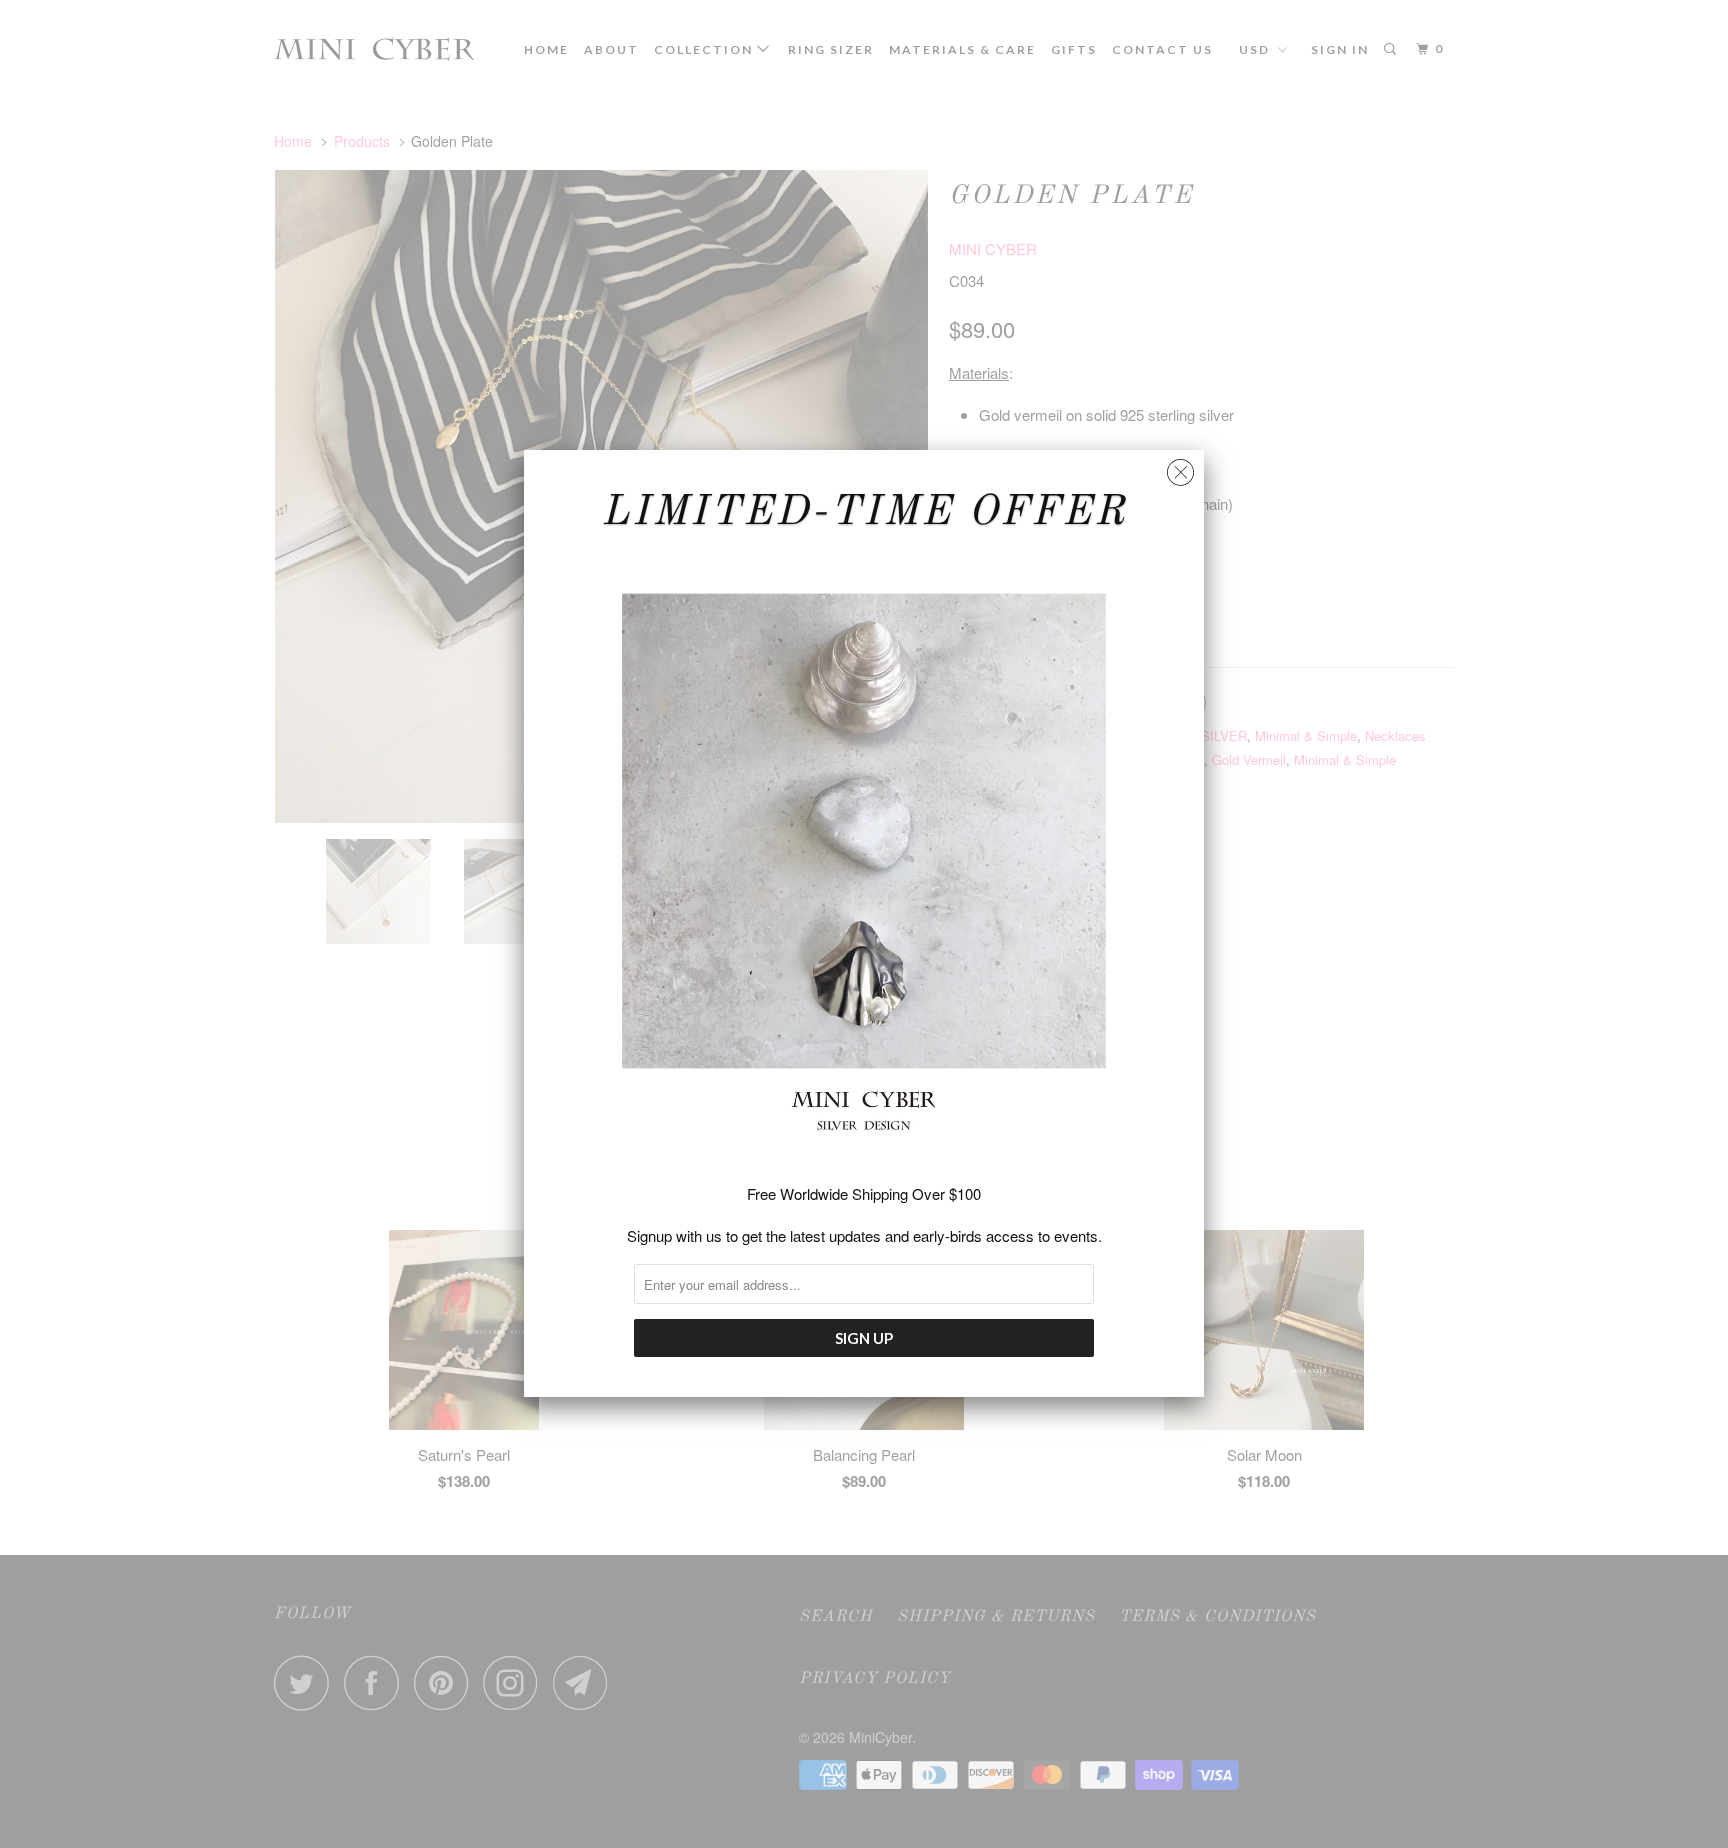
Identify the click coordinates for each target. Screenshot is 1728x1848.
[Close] (1180, 467)
